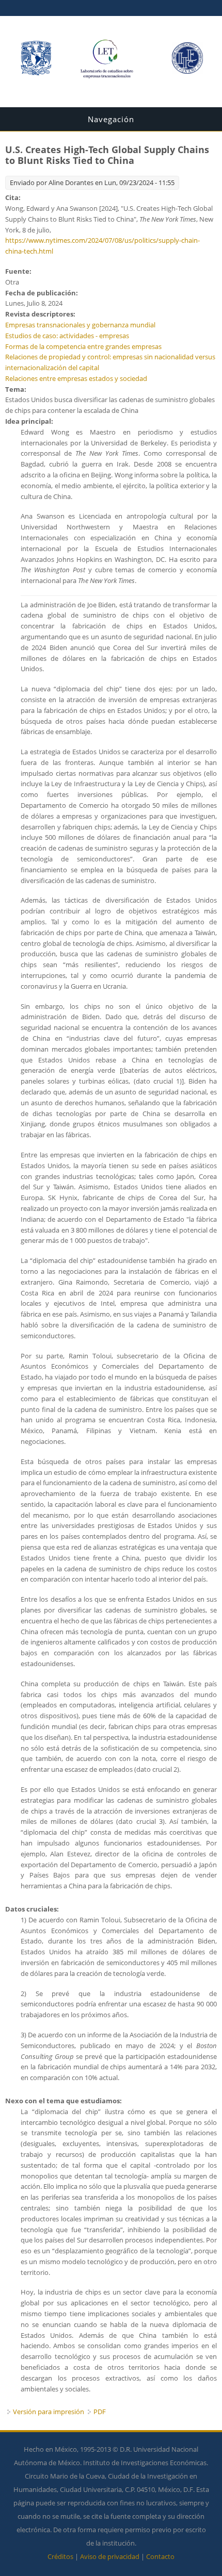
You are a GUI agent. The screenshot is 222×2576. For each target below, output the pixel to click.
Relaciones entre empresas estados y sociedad (76, 378)
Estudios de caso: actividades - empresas (67, 336)
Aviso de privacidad (110, 2556)
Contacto (160, 2556)
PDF (100, 2412)
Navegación (111, 119)
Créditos (60, 2556)
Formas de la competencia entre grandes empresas (83, 346)
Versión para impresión (49, 2412)
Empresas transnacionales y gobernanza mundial (80, 325)
